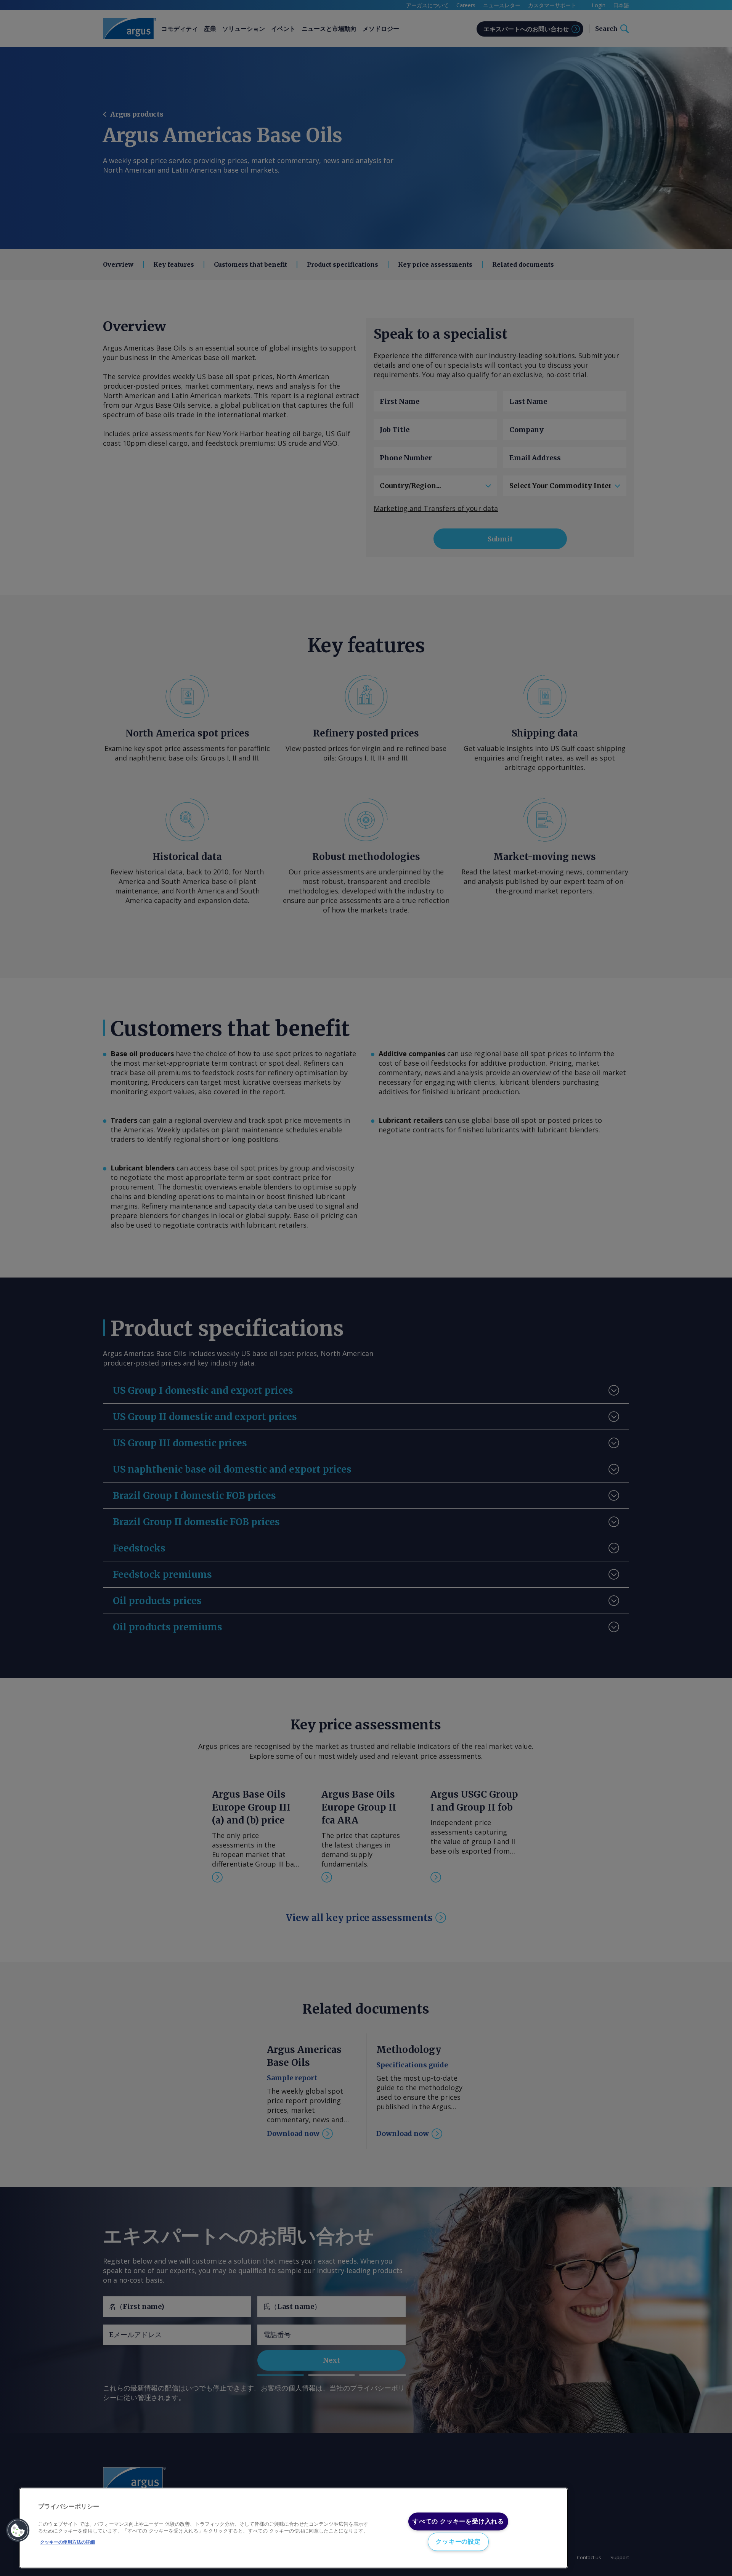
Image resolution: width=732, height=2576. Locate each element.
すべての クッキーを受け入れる (458, 2521)
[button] (18, 2530)
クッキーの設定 (458, 2542)
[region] (294, 2528)
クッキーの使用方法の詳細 (67, 2542)
